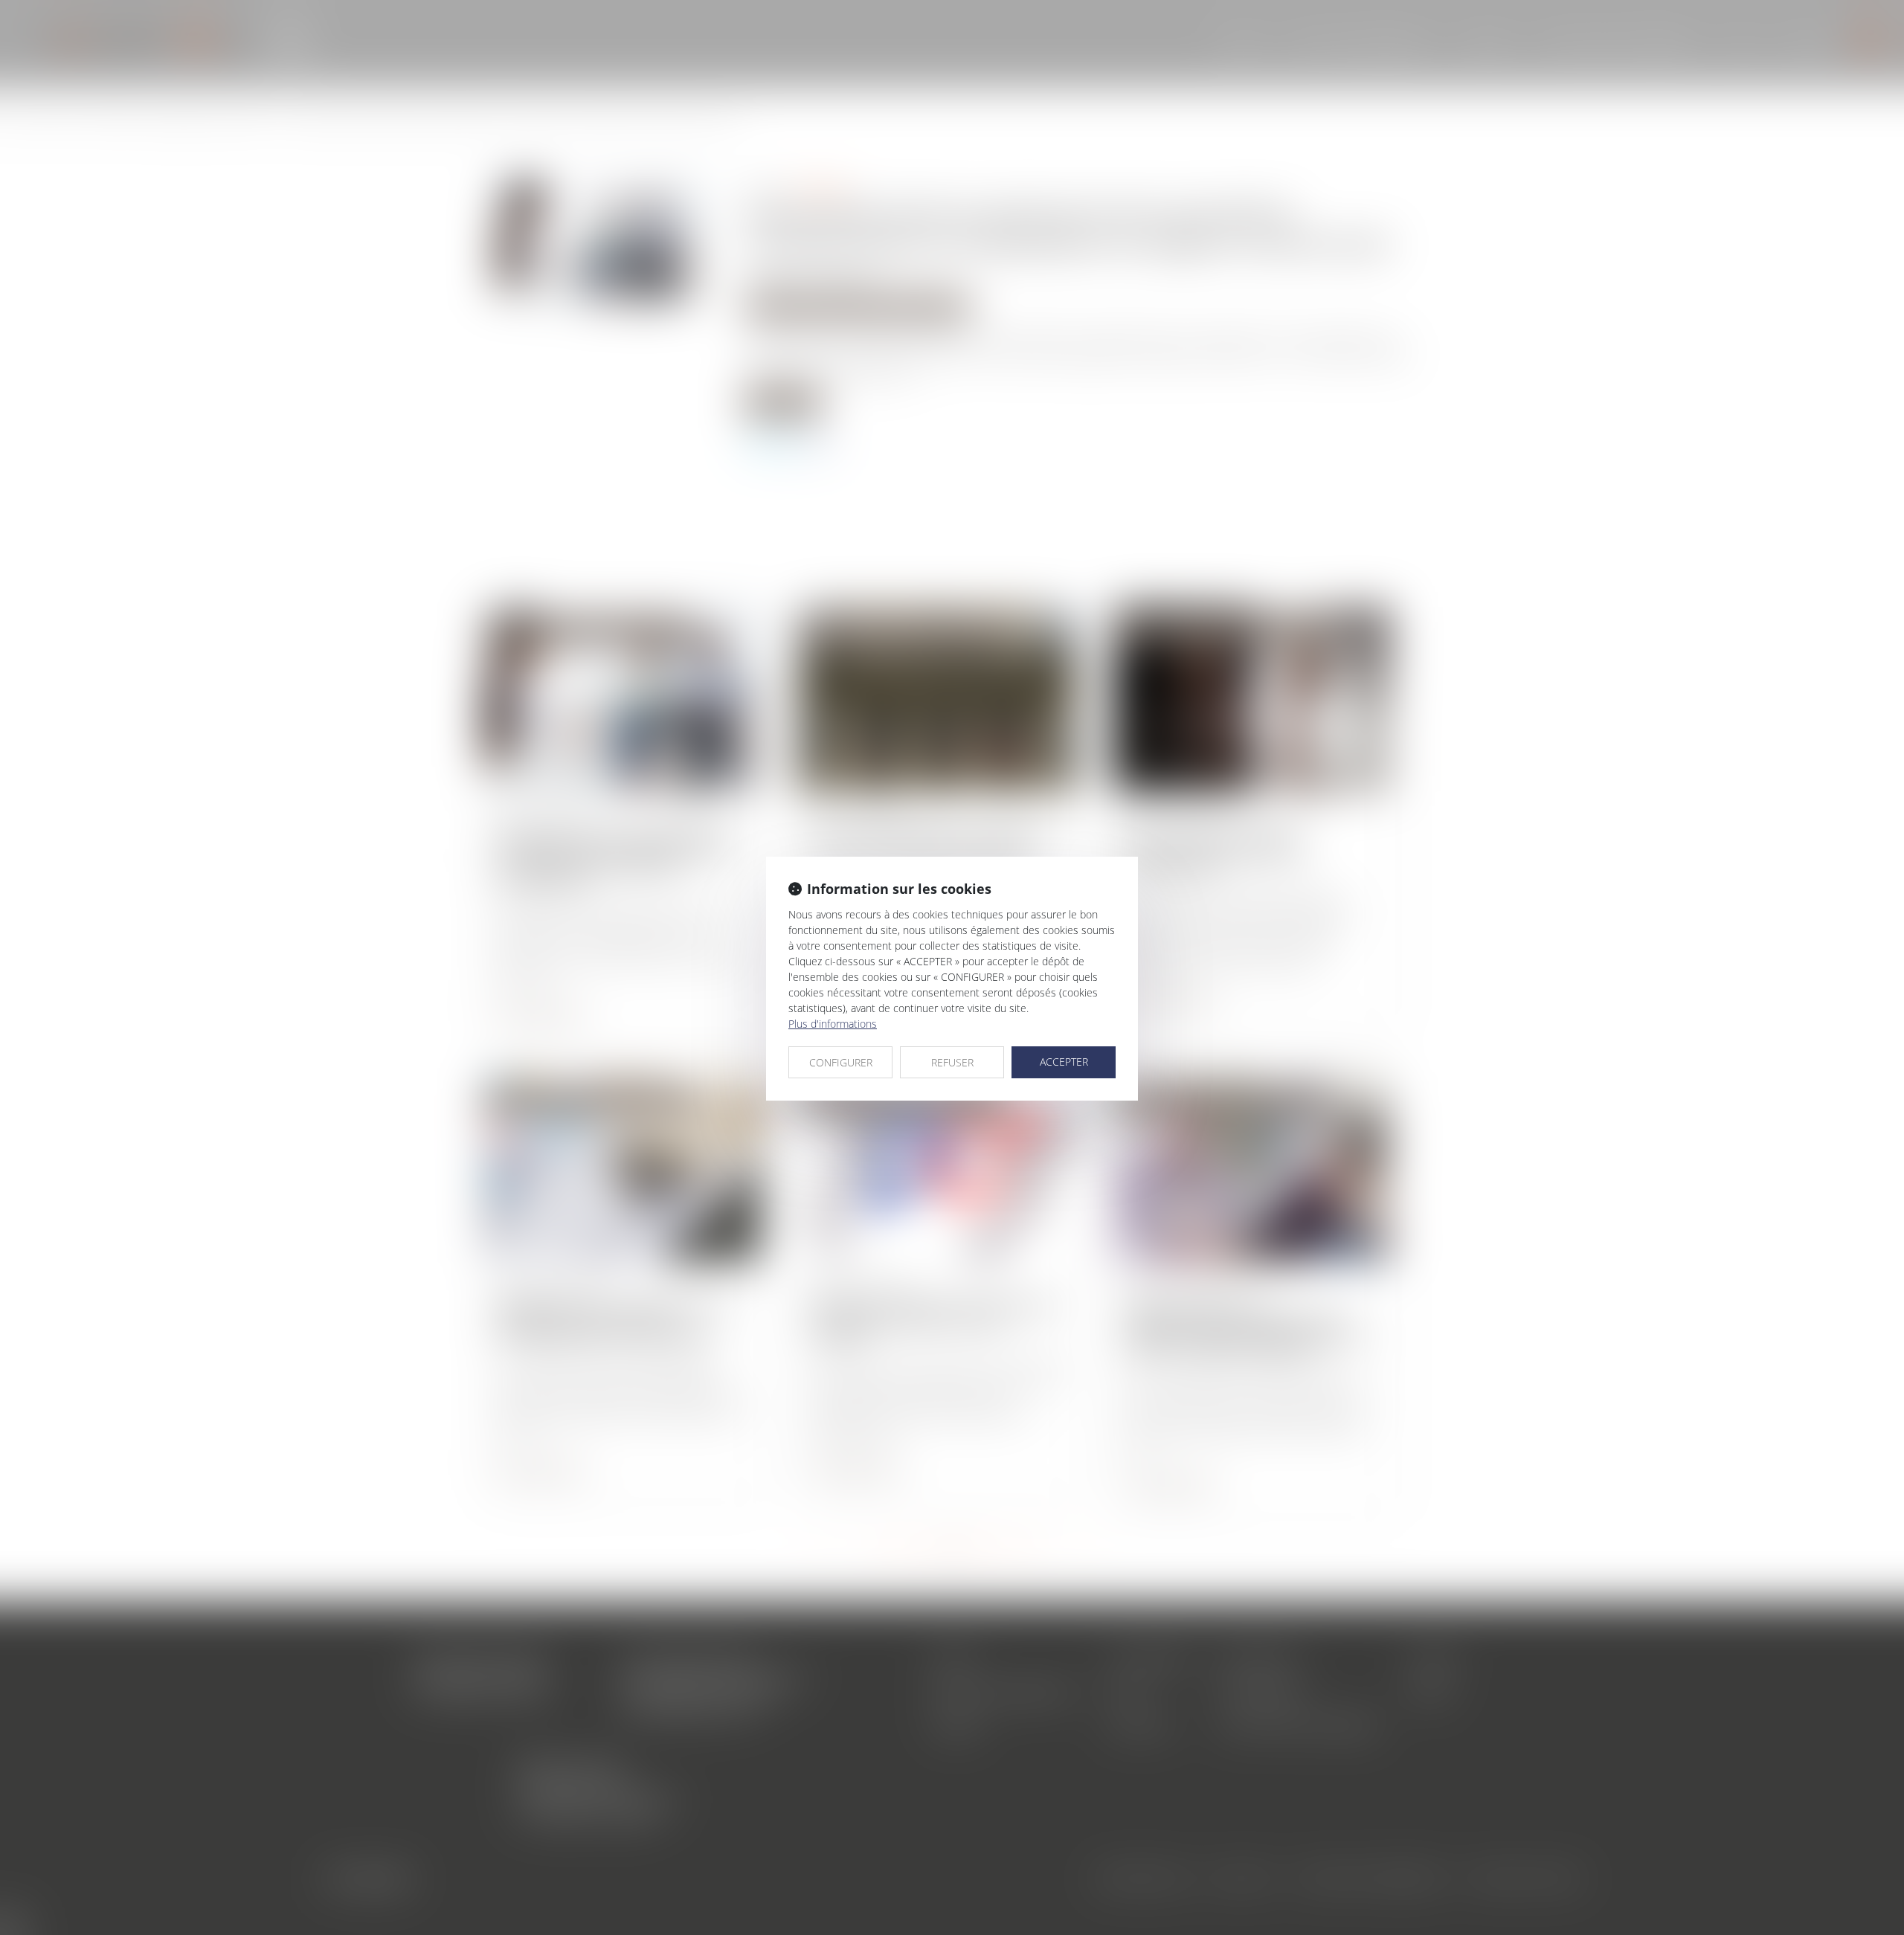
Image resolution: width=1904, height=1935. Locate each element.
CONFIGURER (841, 1062)
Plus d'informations (833, 1024)
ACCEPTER (1064, 1062)
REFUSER (952, 1062)
